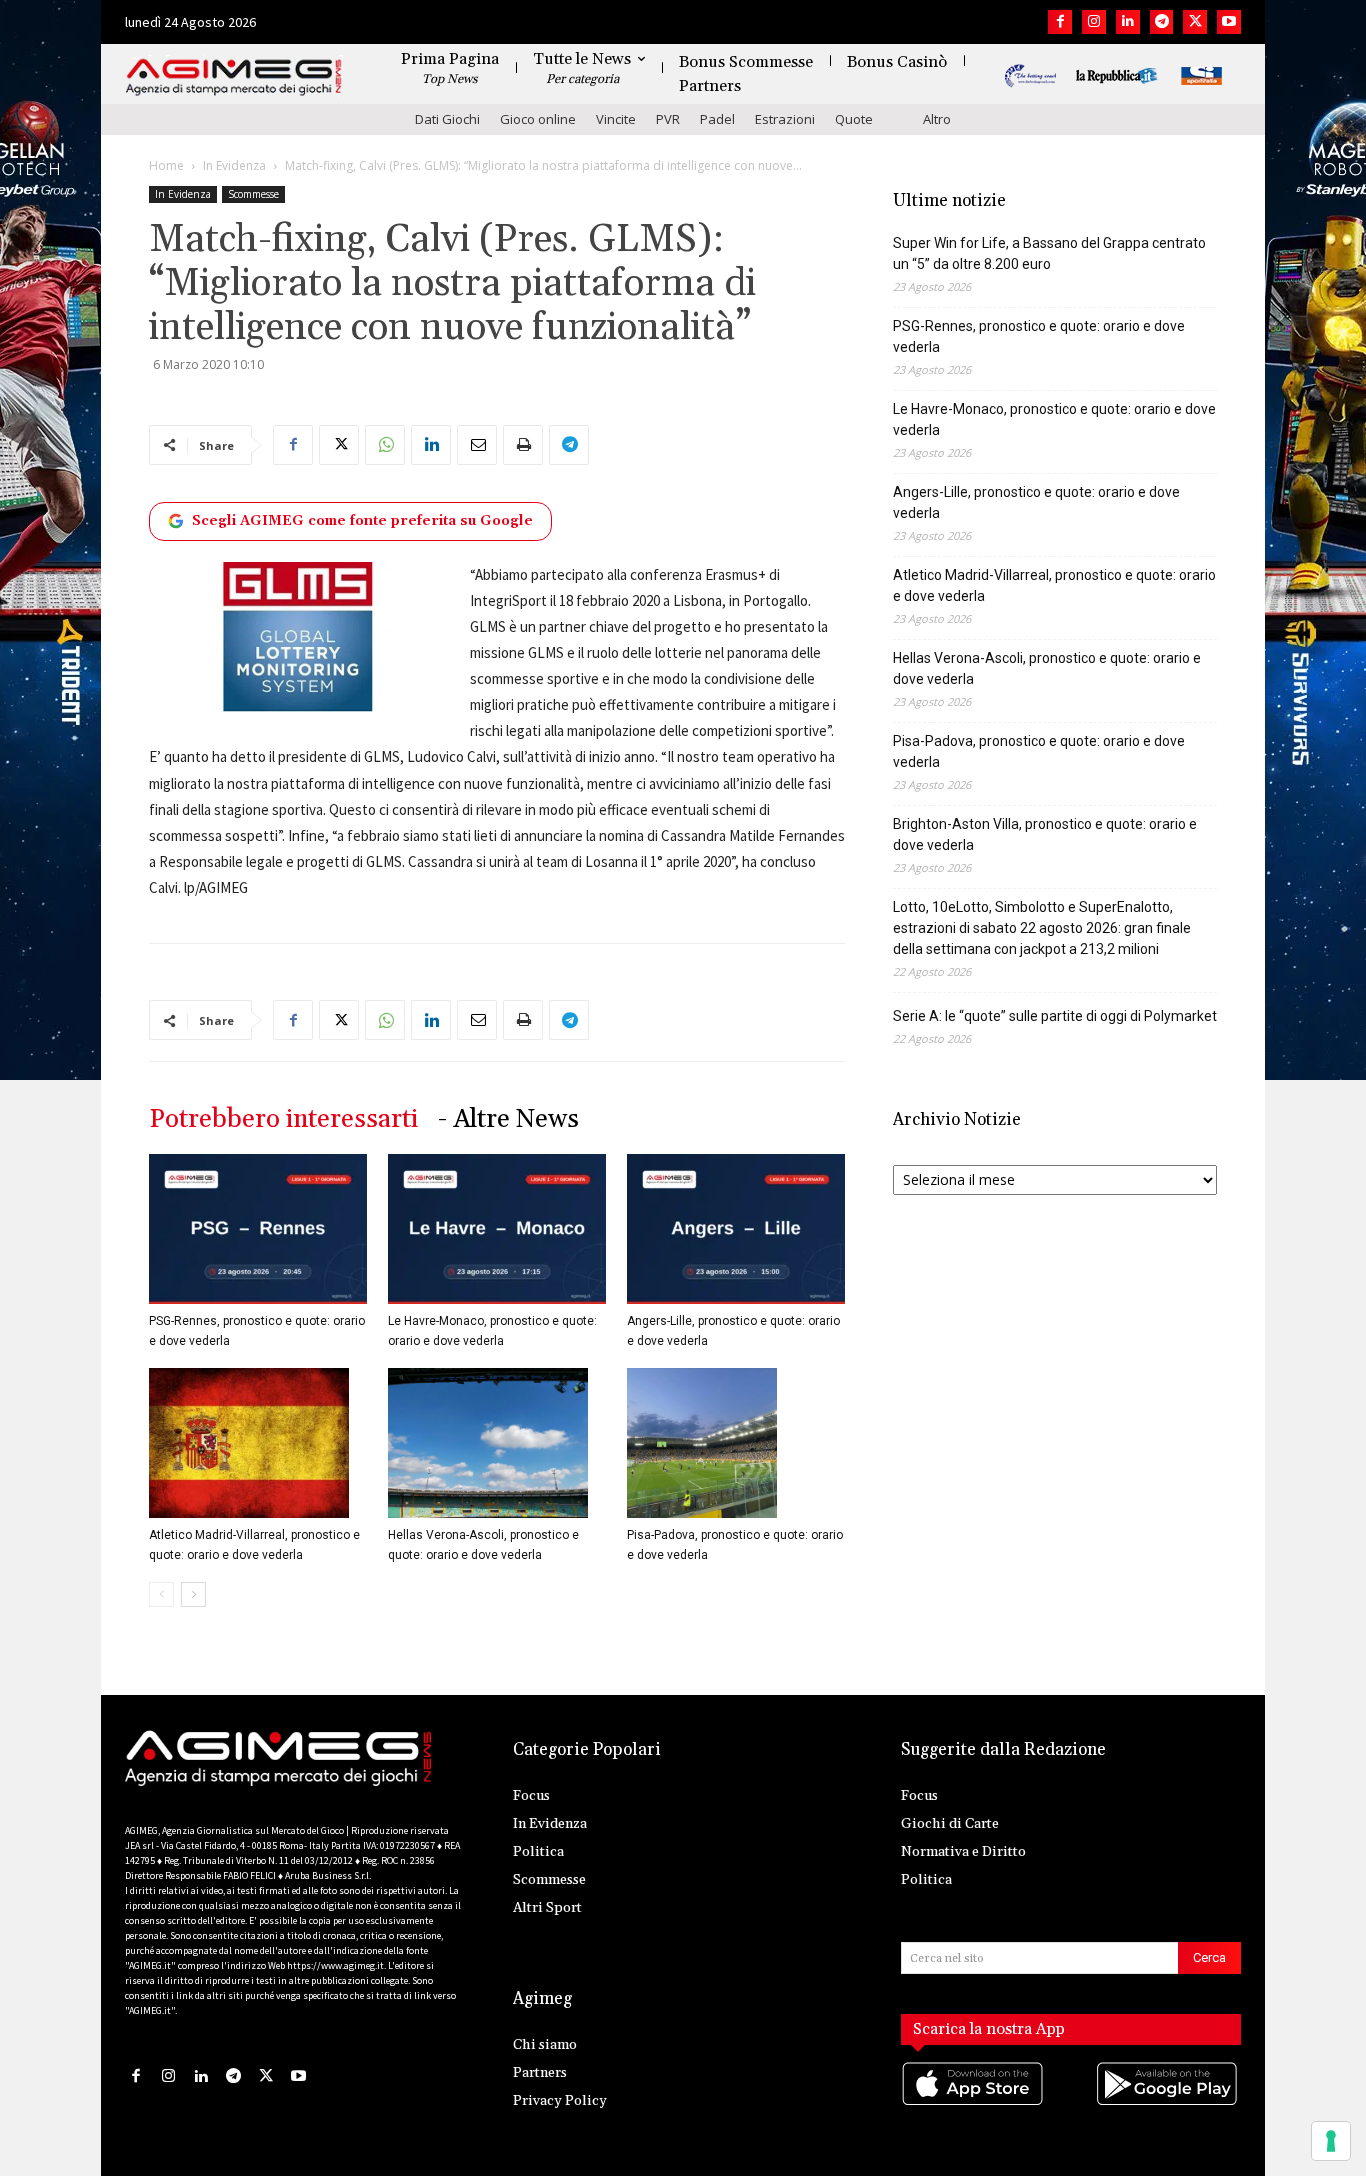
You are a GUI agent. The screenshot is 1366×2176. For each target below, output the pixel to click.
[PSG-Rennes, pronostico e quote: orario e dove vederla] (258, 1229)
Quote (854, 119)
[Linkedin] (1128, 22)
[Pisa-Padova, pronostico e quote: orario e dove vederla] (736, 1443)
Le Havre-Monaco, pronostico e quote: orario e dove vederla (1054, 419)
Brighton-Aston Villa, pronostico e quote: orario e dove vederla (1045, 834)
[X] (1195, 22)
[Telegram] (1162, 22)
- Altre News (508, 1119)
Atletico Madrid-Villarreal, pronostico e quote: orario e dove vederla (1054, 585)
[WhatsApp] (385, 445)
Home (166, 165)
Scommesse (253, 194)
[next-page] (193, 1594)
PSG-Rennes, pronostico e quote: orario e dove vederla (1039, 336)
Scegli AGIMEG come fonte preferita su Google (362, 521)
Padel (717, 119)
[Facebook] (1060, 22)
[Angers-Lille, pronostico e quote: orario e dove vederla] (736, 1229)
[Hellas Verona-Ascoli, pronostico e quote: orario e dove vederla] (497, 1443)
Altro (937, 119)
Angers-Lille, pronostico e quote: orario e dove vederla (1036, 502)
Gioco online (538, 119)
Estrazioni (785, 119)
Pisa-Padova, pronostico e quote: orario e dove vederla (1039, 751)
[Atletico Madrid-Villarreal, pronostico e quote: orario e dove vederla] (258, 1443)
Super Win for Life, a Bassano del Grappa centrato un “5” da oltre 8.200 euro (1049, 253)
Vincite (616, 119)
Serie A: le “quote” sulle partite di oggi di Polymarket (1055, 1016)
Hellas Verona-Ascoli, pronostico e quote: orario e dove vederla (1047, 668)
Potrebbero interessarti (283, 1119)
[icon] (974, 2103)
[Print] (523, 445)
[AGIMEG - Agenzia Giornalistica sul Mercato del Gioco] (234, 77)
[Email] (477, 445)
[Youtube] (1229, 22)
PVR (668, 119)
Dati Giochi (447, 119)
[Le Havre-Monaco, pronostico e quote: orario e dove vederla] (497, 1229)
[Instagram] (1094, 22)
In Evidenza (234, 165)
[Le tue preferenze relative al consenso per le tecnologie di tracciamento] (1331, 2141)
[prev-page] (161, 1594)
